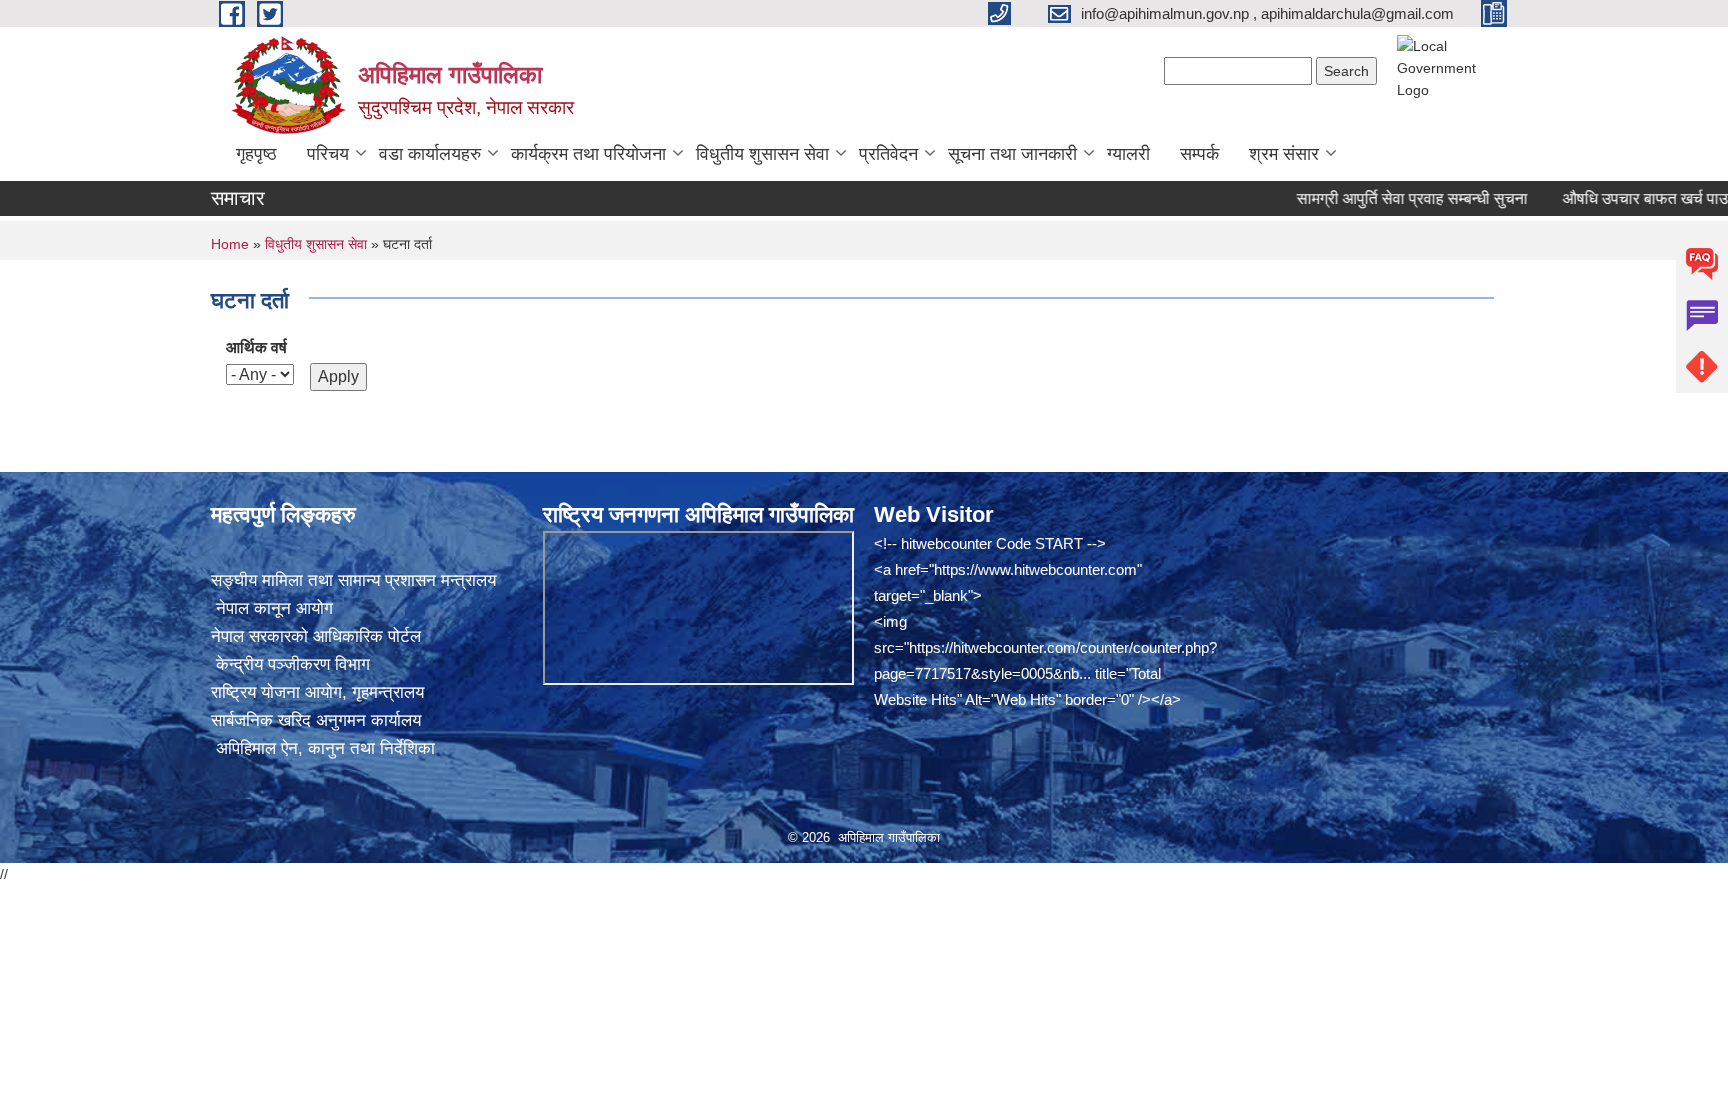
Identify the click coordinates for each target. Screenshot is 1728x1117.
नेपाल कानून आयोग (272, 608)
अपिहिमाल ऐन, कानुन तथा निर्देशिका (323, 748)
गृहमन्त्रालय (388, 692)
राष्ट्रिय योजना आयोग (276, 692)
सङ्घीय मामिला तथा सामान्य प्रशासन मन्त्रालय (353, 580)
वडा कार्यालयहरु (430, 154)
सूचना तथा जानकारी (1012, 154)
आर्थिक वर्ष (256, 347)
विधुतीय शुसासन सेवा (762, 154)
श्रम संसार (1284, 154)
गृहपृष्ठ (256, 154)
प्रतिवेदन (888, 154)
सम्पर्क (1199, 154)
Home (230, 244)
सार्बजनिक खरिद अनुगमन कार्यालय (316, 720)
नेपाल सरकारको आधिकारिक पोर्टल (316, 636)
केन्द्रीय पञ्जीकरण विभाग (290, 664)
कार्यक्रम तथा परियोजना (588, 154)
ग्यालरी (1128, 154)
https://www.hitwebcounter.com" (1038, 569)
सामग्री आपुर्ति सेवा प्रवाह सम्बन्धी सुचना (1382, 198)
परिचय (328, 154)
